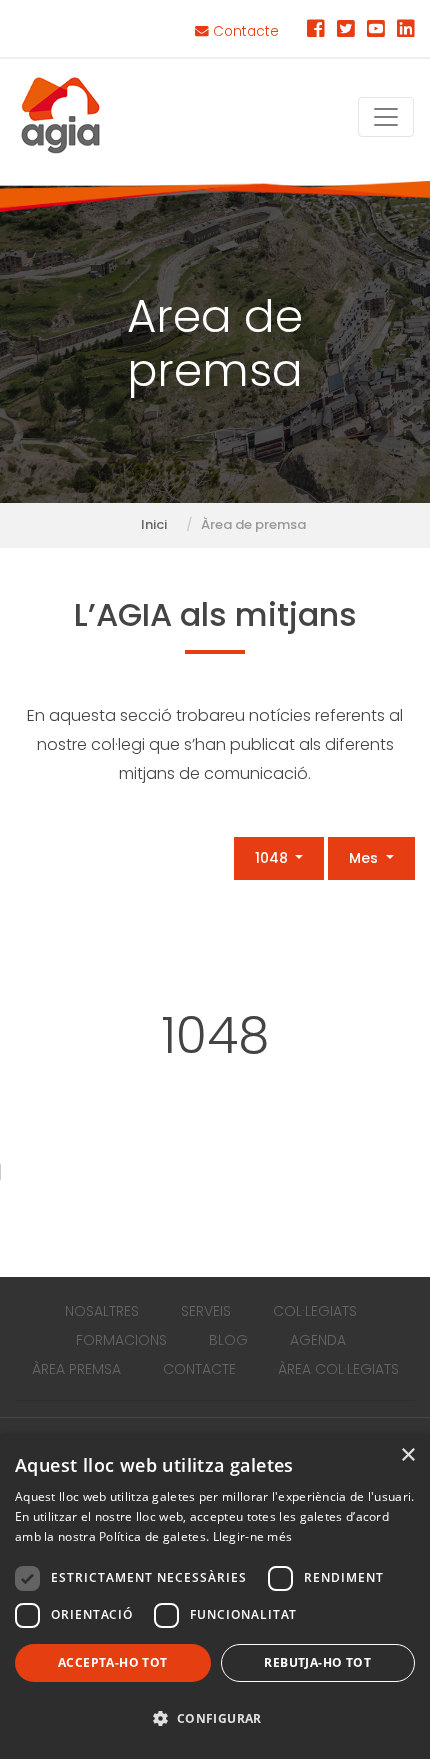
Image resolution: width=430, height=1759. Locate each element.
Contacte (244, 31)
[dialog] (215, 1596)
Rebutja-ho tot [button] (317, 1662)
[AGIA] (61, 117)
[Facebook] (316, 31)
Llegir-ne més (253, 1536)
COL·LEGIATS (315, 1311)
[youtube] (376, 31)
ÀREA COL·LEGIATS (338, 1369)
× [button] (407, 1455)
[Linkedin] (406, 31)
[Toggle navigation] (386, 117)
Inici (154, 524)
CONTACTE (199, 1369)
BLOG (228, 1340)
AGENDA (318, 1340)
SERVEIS (206, 1311)
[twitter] (346, 31)
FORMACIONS (121, 1340)
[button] (215, 1719)
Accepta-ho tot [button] (113, 1662)
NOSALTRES (102, 1311)
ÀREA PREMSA (76, 1369)
